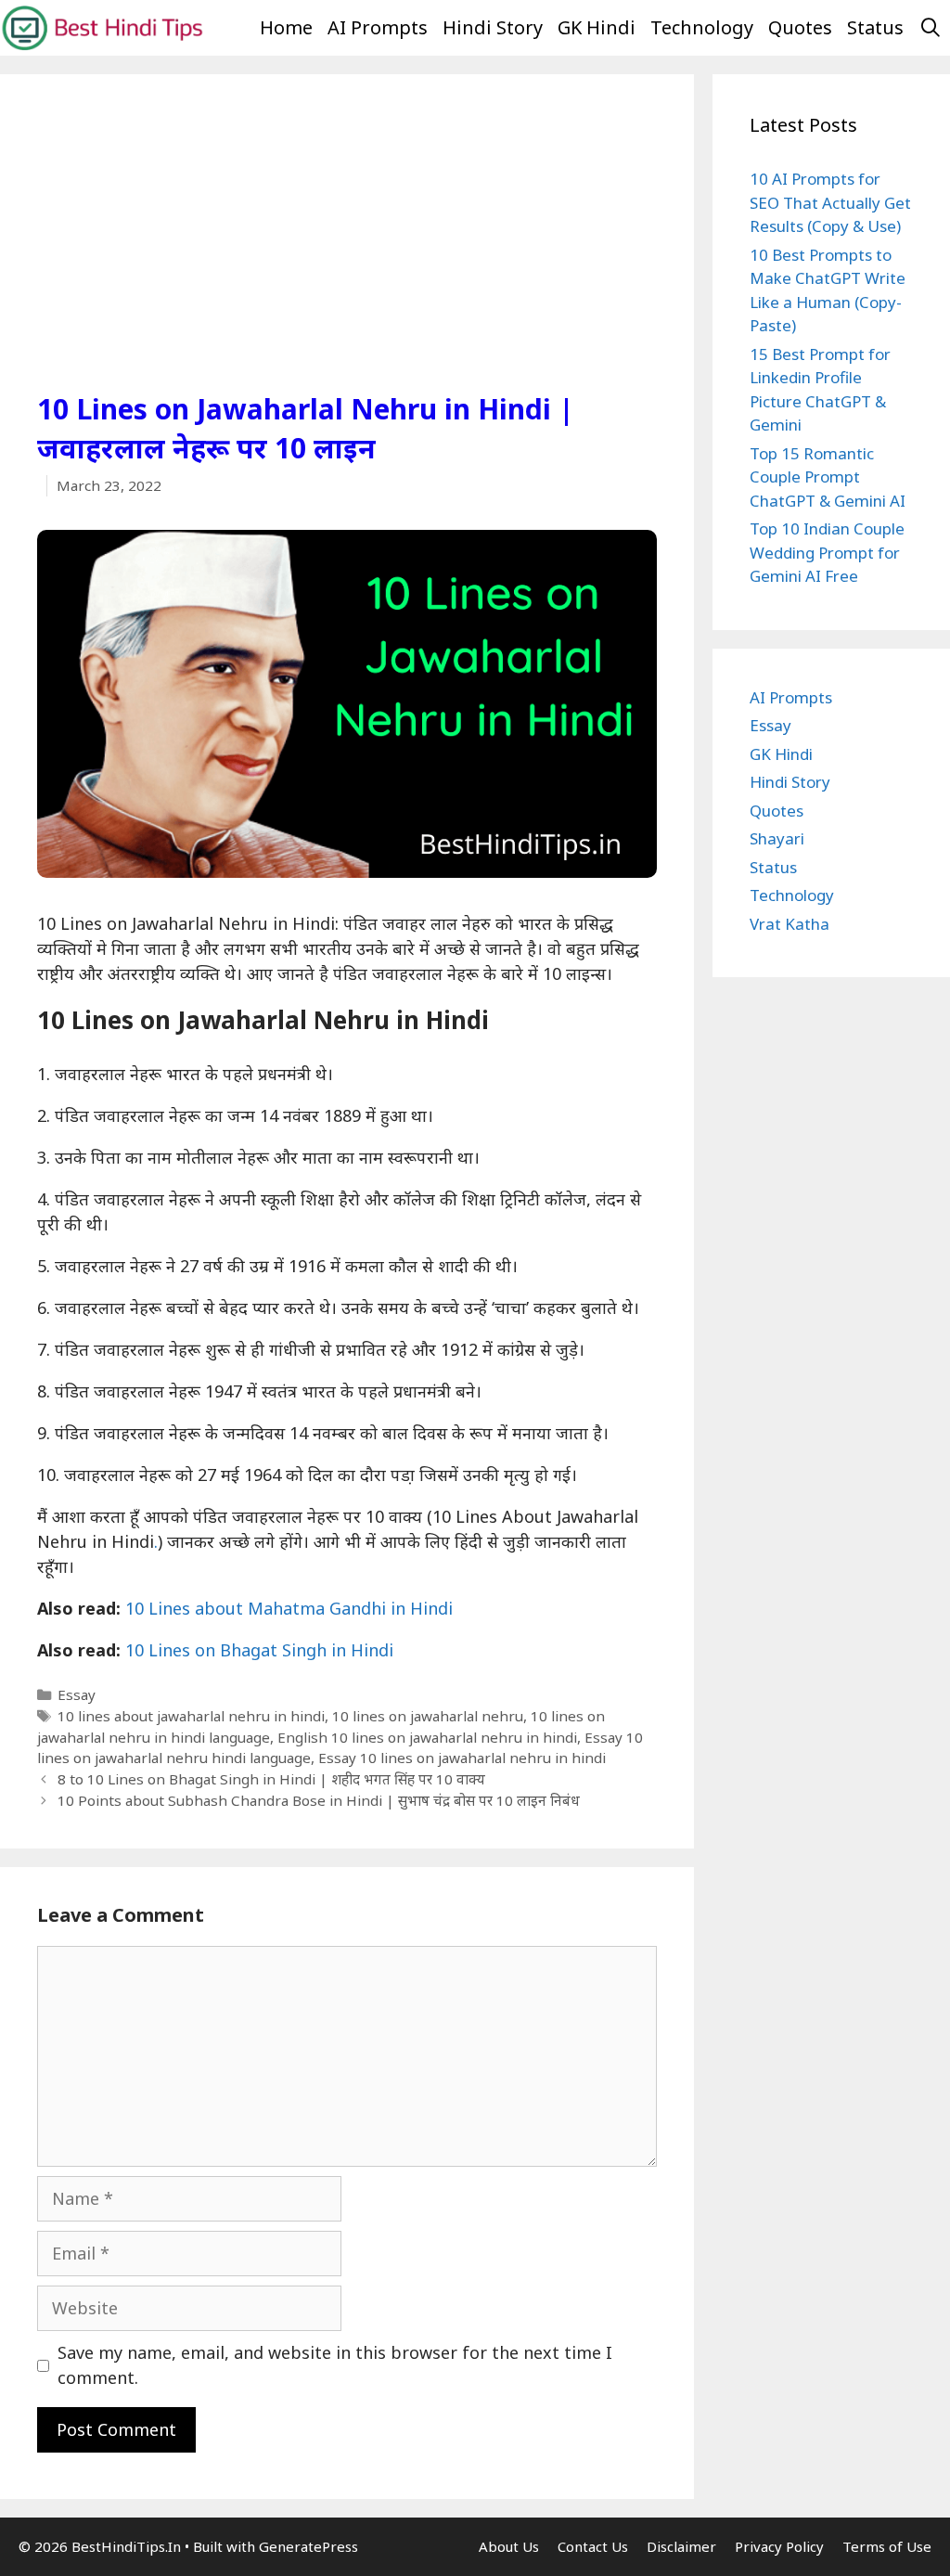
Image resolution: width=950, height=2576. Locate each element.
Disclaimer (681, 2546)
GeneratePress (308, 2546)
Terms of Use (887, 2546)
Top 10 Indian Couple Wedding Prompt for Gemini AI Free (827, 552)
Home (286, 27)
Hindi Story (493, 27)
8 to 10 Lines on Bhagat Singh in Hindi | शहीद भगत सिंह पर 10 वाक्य (271, 1779)
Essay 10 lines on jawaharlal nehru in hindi (462, 1758)
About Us (509, 2546)
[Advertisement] (347, 251)
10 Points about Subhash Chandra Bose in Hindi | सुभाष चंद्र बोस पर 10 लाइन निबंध (319, 1800)
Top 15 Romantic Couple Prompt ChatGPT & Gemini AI (828, 477)
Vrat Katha (790, 924)
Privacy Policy (779, 2546)
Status (875, 27)
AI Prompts (378, 27)
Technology (702, 27)
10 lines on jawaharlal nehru (428, 1716)
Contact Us (593, 2546)
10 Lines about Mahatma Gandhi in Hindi (289, 1608)
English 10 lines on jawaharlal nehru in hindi (427, 1737)
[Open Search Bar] (931, 28)
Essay (77, 1694)
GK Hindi (597, 27)
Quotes (800, 27)
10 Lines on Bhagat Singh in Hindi (259, 1650)
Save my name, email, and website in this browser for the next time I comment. (335, 2365)
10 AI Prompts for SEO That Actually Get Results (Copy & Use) (830, 202)
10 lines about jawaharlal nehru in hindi (191, 1716)
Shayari (777, 838)
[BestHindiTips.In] (102, 26)
